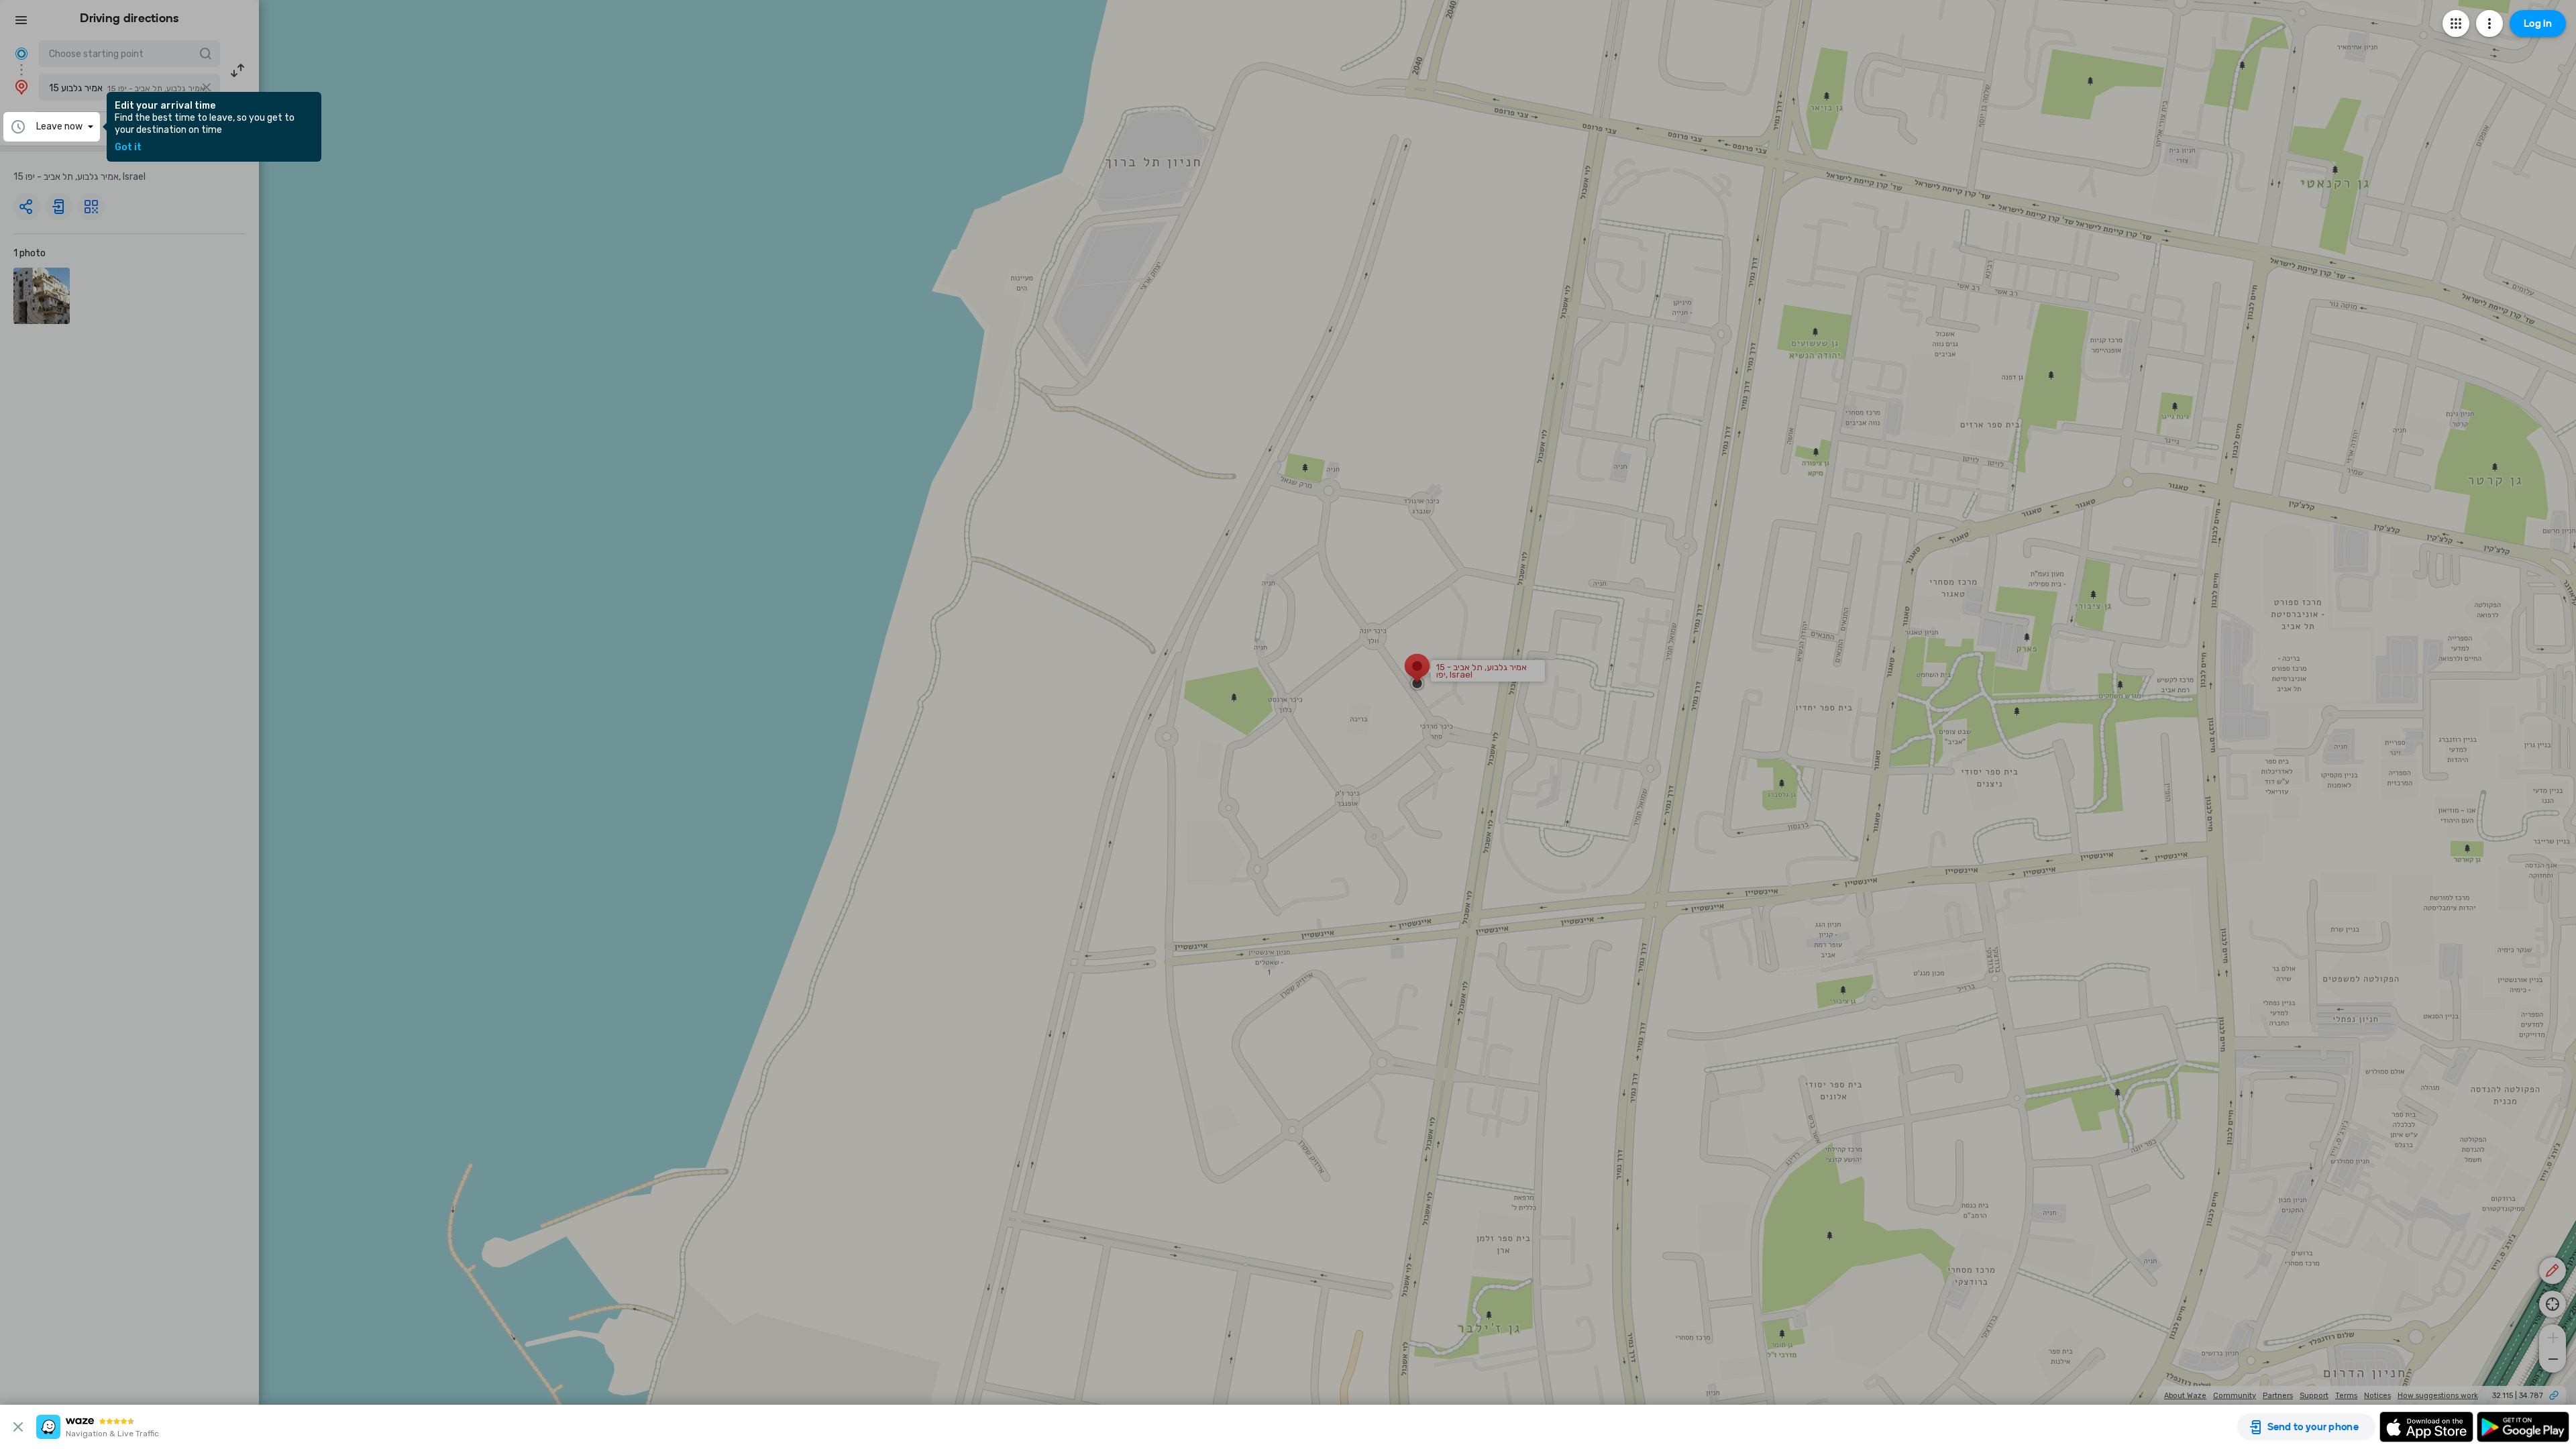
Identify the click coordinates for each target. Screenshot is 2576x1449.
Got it (128, 148)
